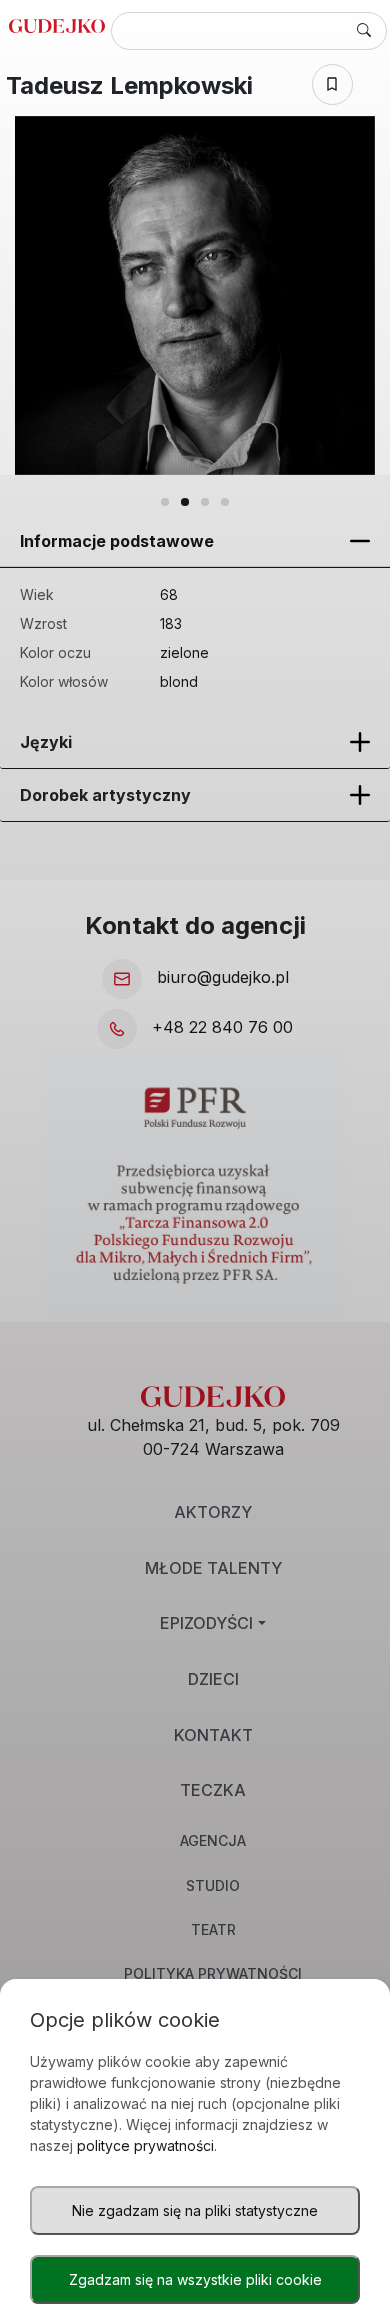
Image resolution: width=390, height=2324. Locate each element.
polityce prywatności (145, 2145)
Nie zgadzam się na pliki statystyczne (195, 2210)
